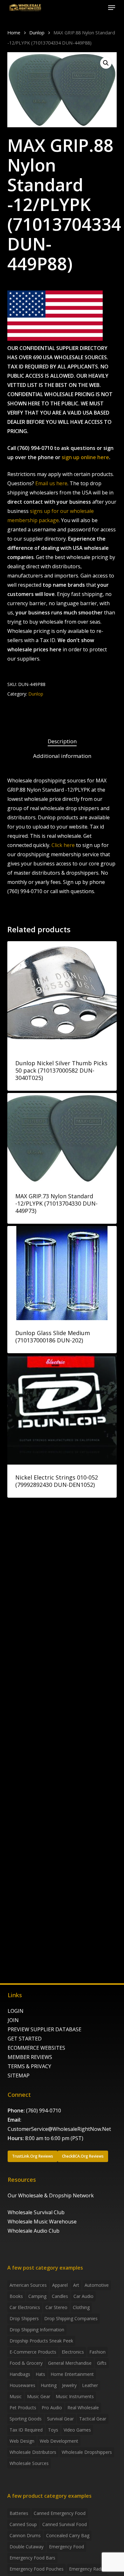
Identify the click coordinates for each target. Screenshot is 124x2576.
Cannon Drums (25, 2535)
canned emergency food (60, 2513)
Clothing (81, 2307)
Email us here (51, 483)
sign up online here (85, 457)
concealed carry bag (68, 2535)
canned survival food (65, 2524)
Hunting (49, 2385)
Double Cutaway (27, 2547)
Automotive (97, 2285)
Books (16, 2296)
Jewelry (69, 2385)
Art (76, 2285)
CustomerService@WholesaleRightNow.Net (59, 2129)
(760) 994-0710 (44, 2110)
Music (16, 2396)
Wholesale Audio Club (34, 2231)
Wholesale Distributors (33, 2452)
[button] (112, 8)
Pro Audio (52, 2408)
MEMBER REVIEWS (30, 2057)
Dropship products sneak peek (41, 2341)
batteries (19, 2513)
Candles (60, 2296)
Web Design (22, 2441)
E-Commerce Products (33, 2352)
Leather (90, 2385)
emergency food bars (32, 2558)
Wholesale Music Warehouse (42, 2222)
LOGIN (16, 2011)
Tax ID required (26, 2430)
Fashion (97, 2352)
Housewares (22, 2385)
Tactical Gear (93, 2419)
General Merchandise (70, 2363)
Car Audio (83, 2296)
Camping (37, 2296)
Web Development (59, 2441)
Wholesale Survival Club (36, 2212)
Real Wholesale (83, 2408)
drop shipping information (37, 2330)
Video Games (77, 2430)
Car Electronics (25, 2307)
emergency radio (87, 2569)
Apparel (60, 2285)
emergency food (66, 2547)
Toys (53, 2430)
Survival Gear (60, 2419)
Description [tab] (62, 741)
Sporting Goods (26, 2419)
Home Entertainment (72, 2374)
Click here (63, 845)
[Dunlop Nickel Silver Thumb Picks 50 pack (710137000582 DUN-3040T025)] (62, 996)
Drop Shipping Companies (71, 2318)
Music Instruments (75, 2396)
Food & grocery (26, 2363)
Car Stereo (56, 2307)
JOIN (13, 2020)
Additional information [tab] (62, 756)
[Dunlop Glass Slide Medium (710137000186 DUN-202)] (62, 1273)
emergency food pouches (37, 2569)
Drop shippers (24, 2318)
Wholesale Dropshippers (87, 2452)
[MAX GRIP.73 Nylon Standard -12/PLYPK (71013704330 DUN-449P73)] (62, 1138)
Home (14, 32)
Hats (40, 2374)
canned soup (23, 2524)
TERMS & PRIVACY (29, 2066)
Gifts (102, 2363)
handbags (20, 2374)
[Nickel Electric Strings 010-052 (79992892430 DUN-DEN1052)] (62, 1410)
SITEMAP (19, 2075)
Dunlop (37, 32)
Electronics (73, 2352)
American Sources (28, 2285)
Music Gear (39, 2396)
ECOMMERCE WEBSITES (36, 2048)
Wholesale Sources (29, 2463)
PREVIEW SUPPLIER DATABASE (45, 2029)
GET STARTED (25, 2039)
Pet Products (23, 2408)
